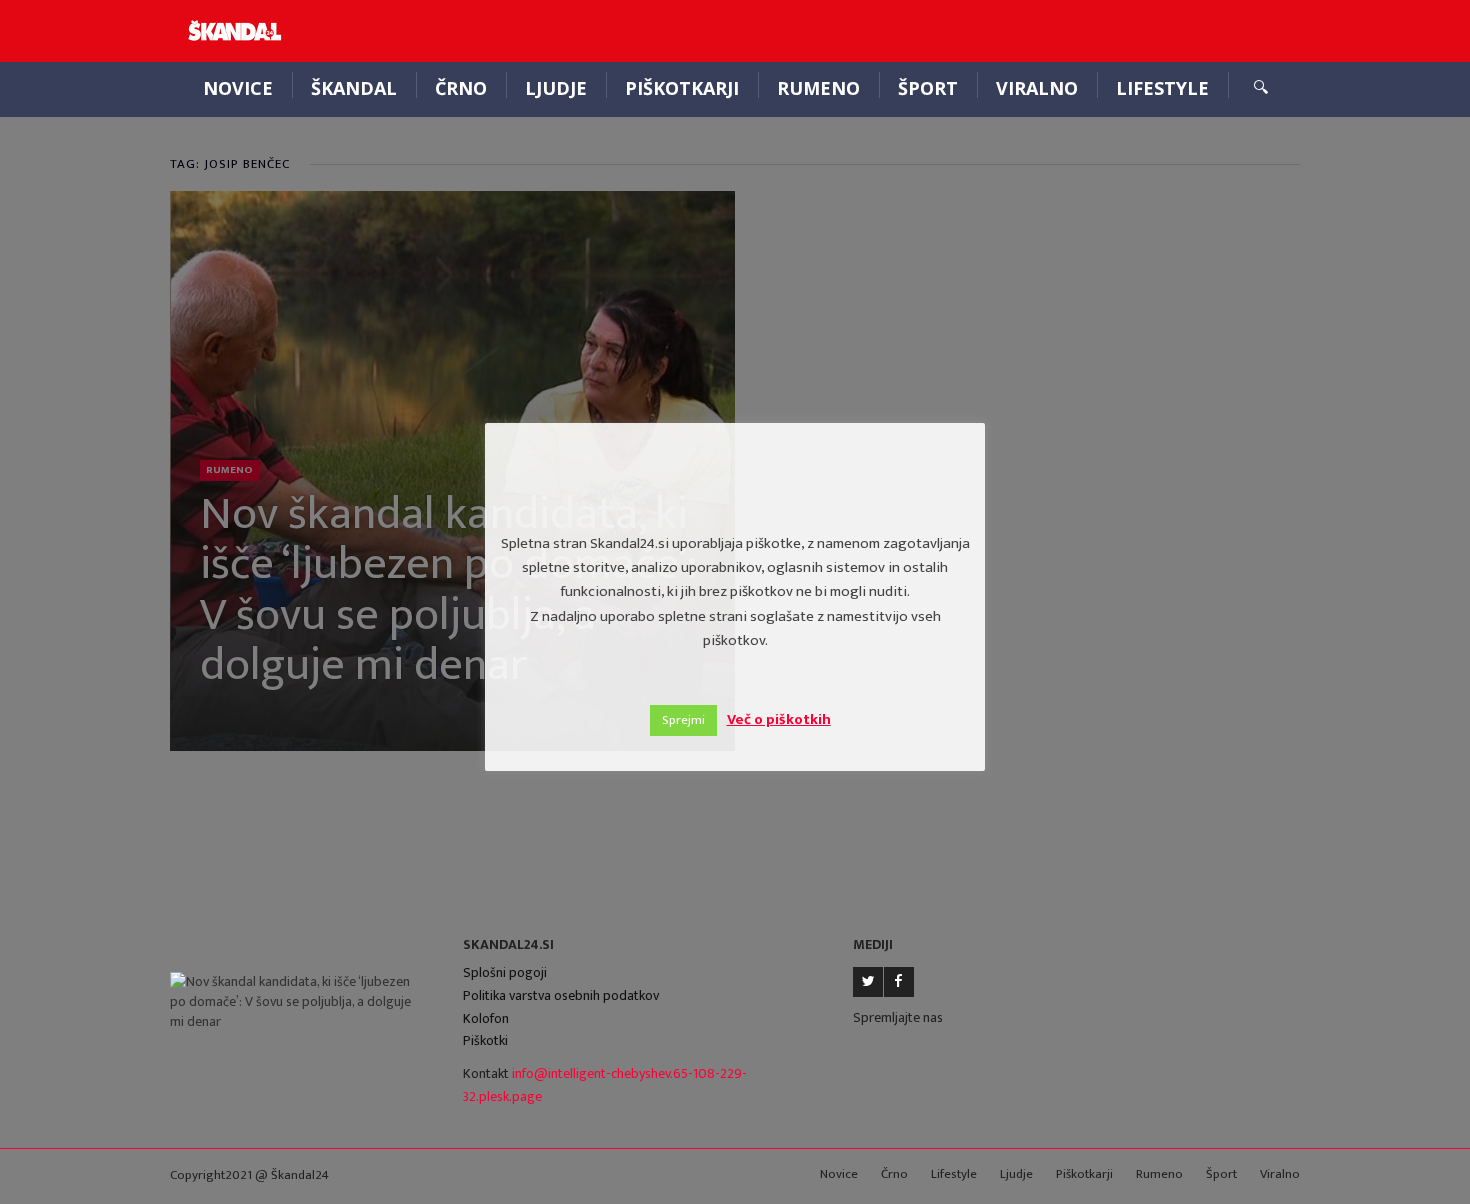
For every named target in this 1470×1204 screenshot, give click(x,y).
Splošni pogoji (505, 972)
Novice (238, 88)
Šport (928, 88)
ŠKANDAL (354, 88)
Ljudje (556, 88)
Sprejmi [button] (683, 720)
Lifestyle (1162, 88)
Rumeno (818, 88)
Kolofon (486, 1018)
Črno (461, 88)
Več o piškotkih (779, 719)
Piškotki (485, 1040)
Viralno (1037, 88)
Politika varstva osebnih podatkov (561, 995)
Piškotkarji (682, 88)
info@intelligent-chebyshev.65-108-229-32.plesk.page (605, 1085)
